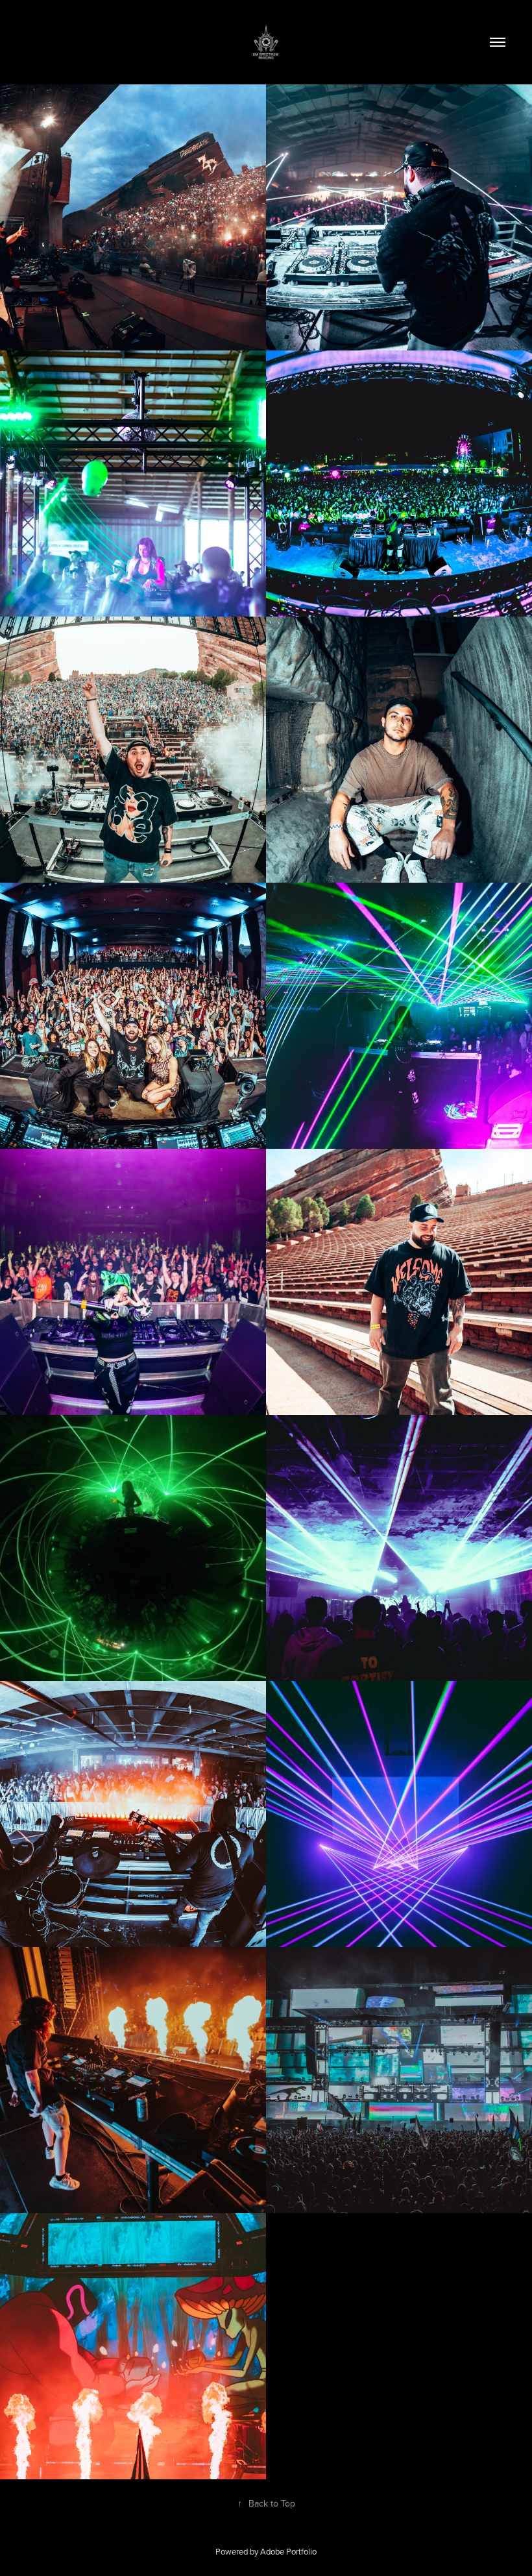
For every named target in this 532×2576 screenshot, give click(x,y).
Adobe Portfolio (288, 2551)
